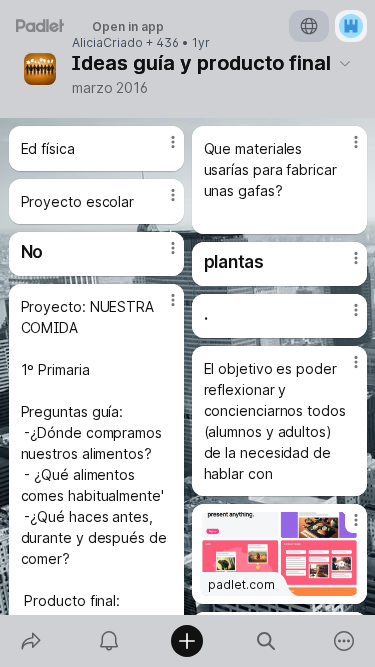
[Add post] (187, 641)
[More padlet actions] (344, 641)
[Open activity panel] (109, 641)
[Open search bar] (266, 641)
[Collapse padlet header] (345, 63)
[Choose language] (309, 26)
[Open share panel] (31, 641)
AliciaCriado (107, 43)
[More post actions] (160, 150)
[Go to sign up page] (351, 26)
